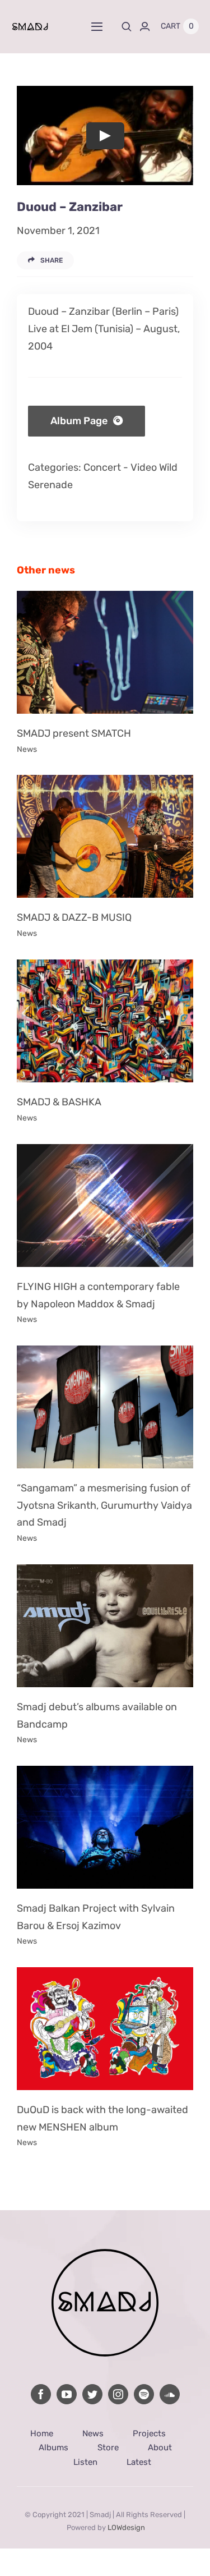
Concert (102, 467)
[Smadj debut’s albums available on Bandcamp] (105, 1626)
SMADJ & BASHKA (59, 1102)
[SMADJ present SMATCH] (105, 652)
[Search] (127, 26)
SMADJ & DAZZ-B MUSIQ (74, 917)
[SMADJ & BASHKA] (105, 1021)
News (27, 749)
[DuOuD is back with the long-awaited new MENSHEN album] (105, 2029)
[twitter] (92, 2394)
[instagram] (118, 2394)
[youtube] (67, 2394)
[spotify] (144, 2394)
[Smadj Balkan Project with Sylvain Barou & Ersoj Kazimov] (105, 1827)
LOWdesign (126, 2527)
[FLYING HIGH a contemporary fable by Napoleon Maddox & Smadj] (105, 1206)
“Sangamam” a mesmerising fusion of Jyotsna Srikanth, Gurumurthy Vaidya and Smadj (104, 1505)
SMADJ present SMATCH (74, 733)
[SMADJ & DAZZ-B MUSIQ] (105, 836)
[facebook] (41, 2394)
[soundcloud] (170, 2394)
